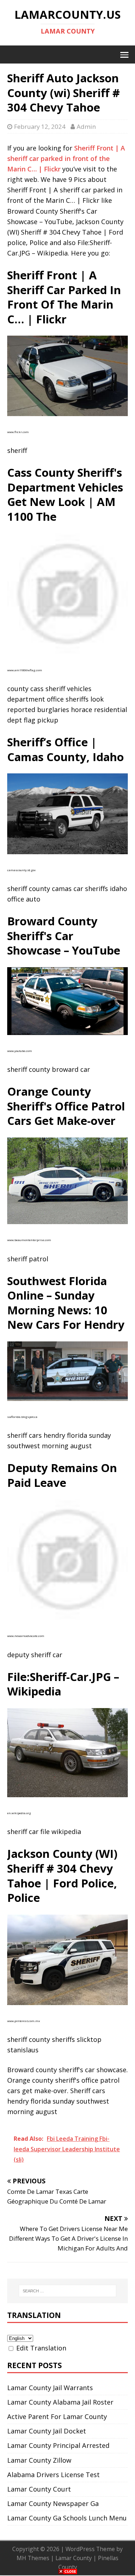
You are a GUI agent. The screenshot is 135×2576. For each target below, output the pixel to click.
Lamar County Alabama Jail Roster (60, 2402)
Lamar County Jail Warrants (50, 2388)
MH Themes (33, 2558)
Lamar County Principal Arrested (58, 2445)
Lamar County (74, 2558)
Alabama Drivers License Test (53, 2475)
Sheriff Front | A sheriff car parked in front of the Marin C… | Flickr (66, 158)
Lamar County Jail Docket (47, 2431)
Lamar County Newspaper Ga (53, 2503)
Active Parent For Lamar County (57, 2416)
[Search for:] (68, 2291)
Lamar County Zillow (39, 2460)
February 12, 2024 (40, 126)
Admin (86, 126)
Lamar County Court (39, 2489)
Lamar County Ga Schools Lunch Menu (67, 2518)
